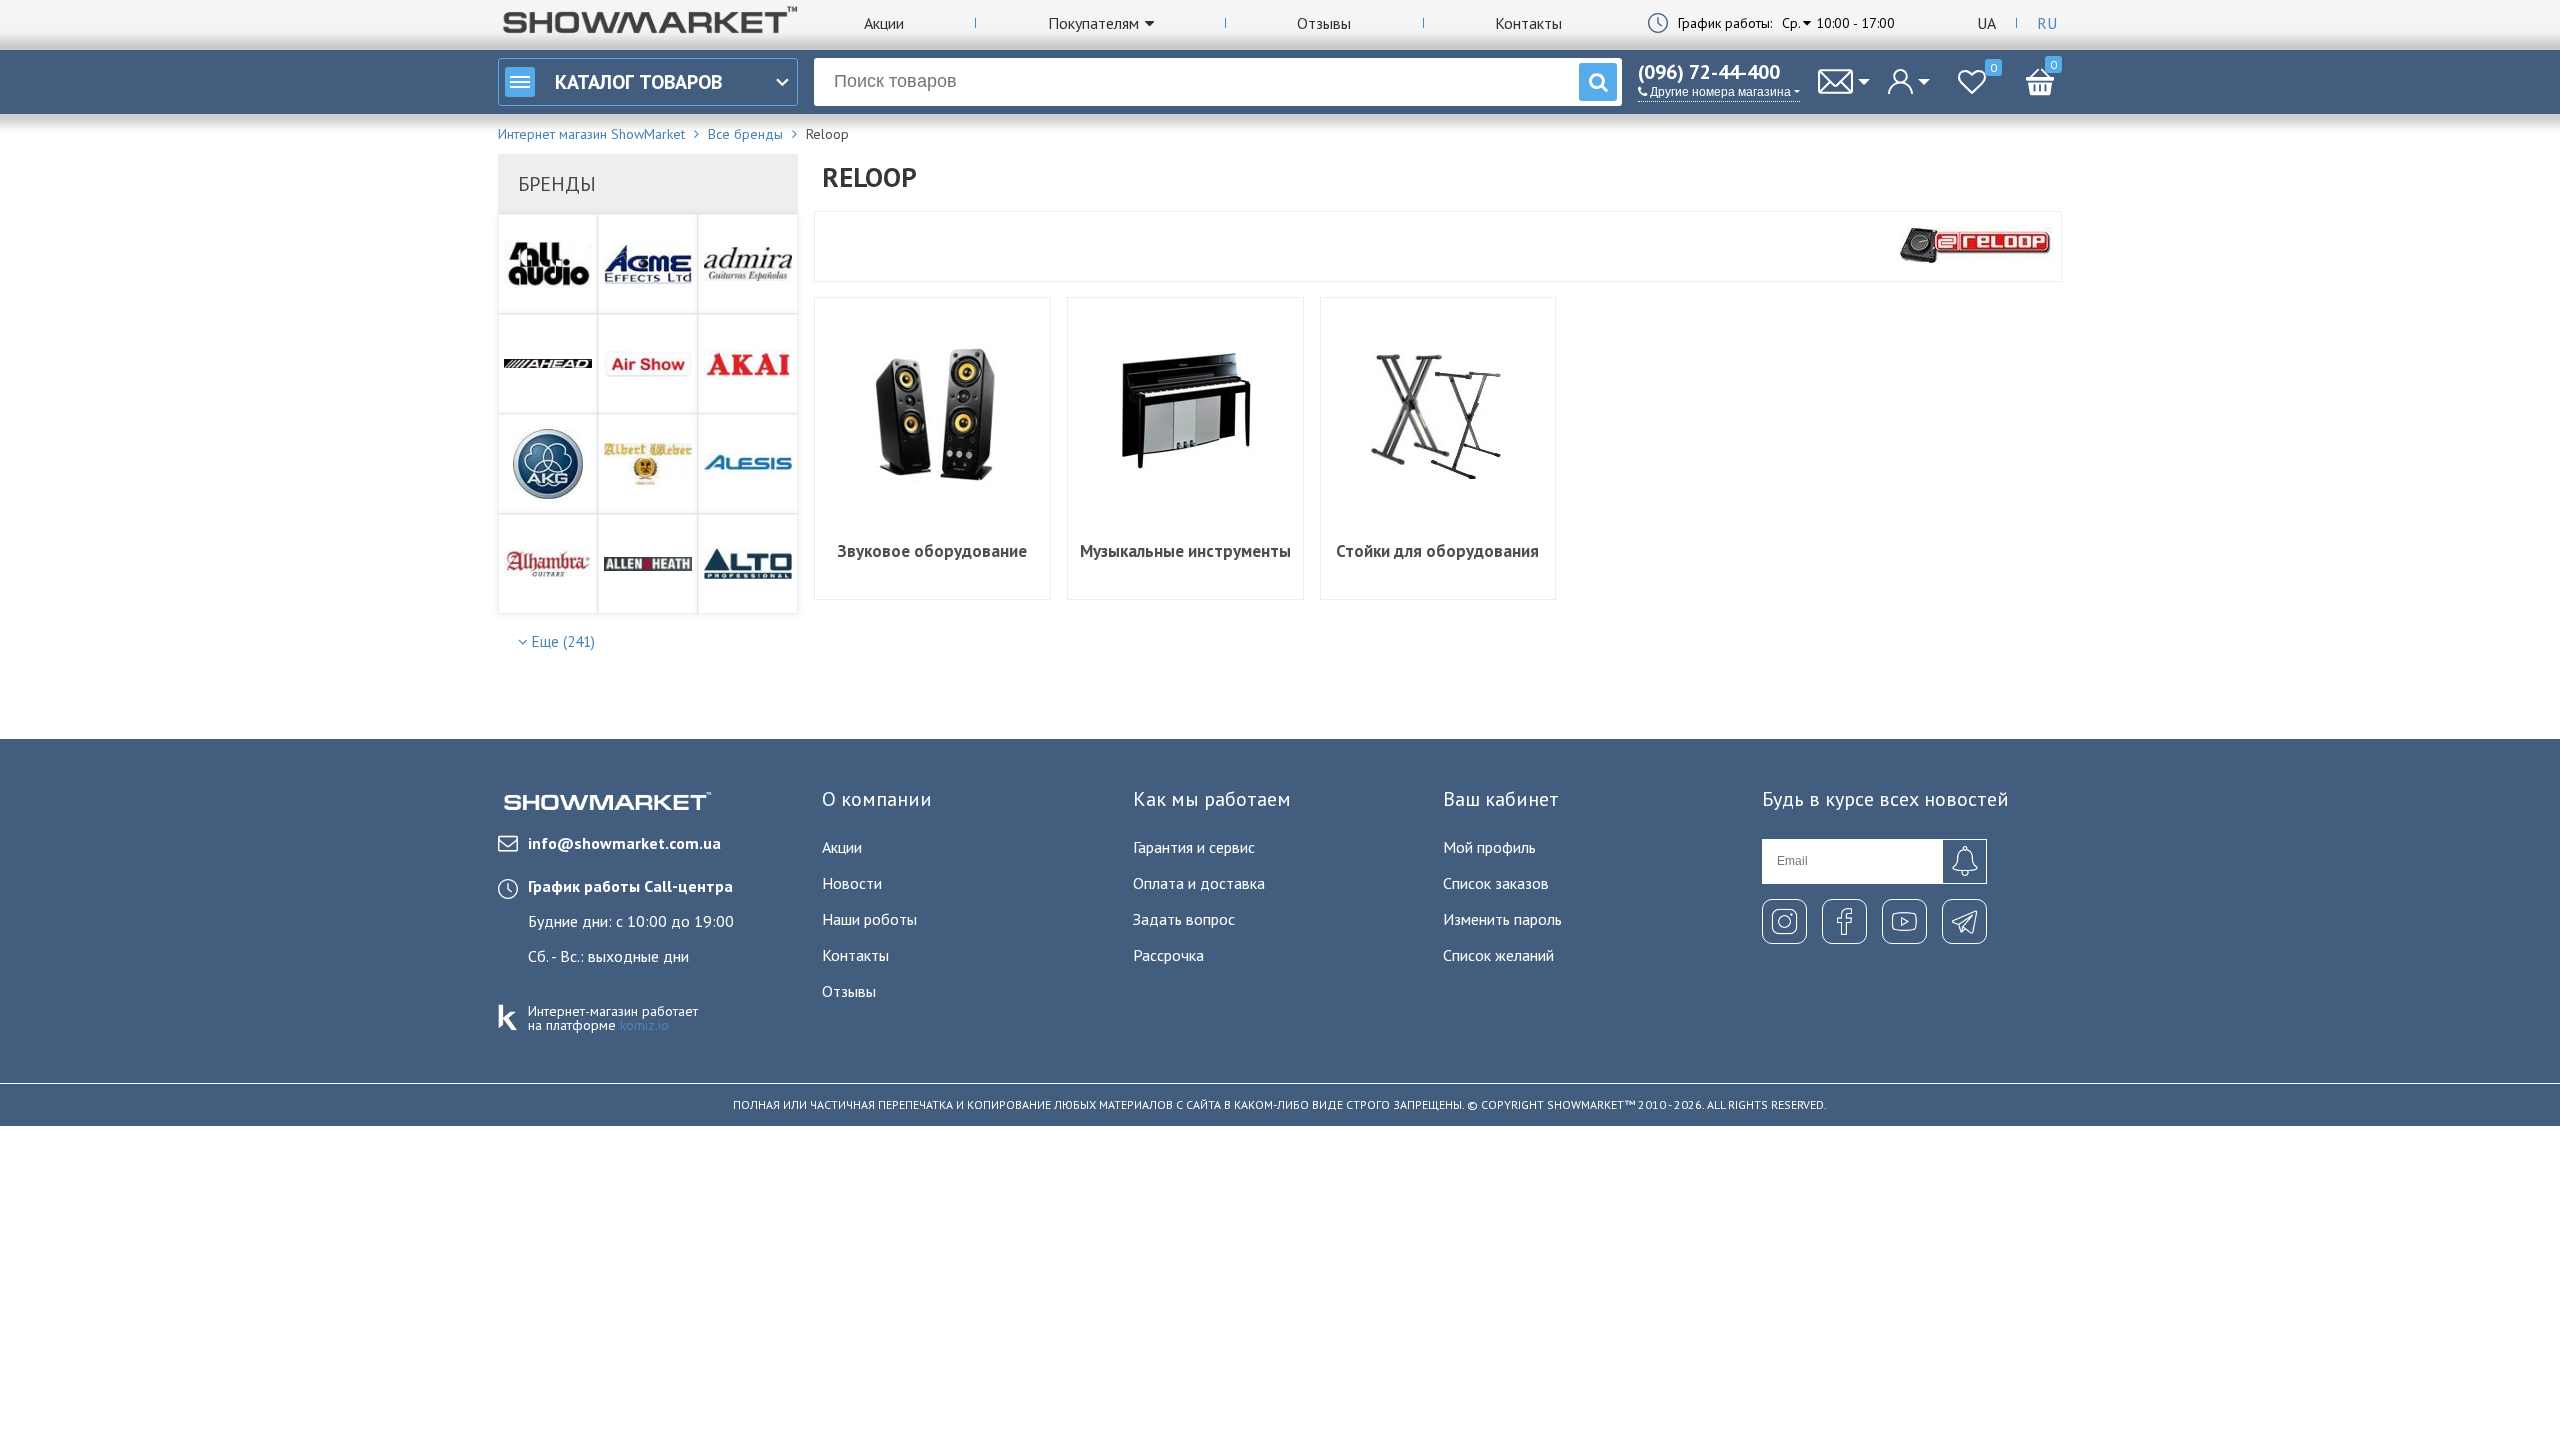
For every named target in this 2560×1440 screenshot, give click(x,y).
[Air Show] (648, 364)
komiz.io (644, 1025)
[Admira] (748, 264)
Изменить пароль (1502, 919)
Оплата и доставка (1199, 883)
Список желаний (1498, 955)
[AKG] (548, 464)
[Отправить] (1964, 861)
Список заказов (1496, 883)
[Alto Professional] (748, 564)
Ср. (1791, 23)
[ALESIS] (748, 464)
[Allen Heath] (648, 564)
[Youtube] (1904, 921)
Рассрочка (1168, 955)
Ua (1986, 23)
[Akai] (748, 364)
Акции (884, 23)
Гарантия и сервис (1194, 847)
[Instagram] (1784, 921)
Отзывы (1324, 23)
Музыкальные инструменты (1185, 551)
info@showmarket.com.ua (624, 843)
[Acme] (648, 264)
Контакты (1528, 23)
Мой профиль (1489, 847)
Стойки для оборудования (1437, 551)
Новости (852, 883)
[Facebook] (1844, 921)
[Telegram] (1964, 921)
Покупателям (1093, 23)
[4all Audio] (548, 264)
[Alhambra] (548, 564)
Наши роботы (869, 919)
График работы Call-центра (630, 886)
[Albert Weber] (648, 464)
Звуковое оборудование (932, 551)
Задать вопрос (1184, 919)
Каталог (638, 82)
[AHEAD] (548, 364)
